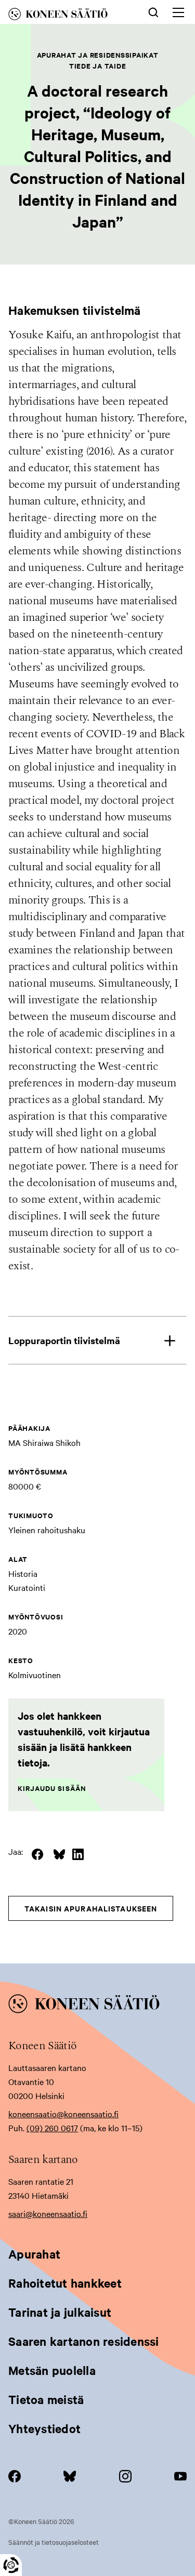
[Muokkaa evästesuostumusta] (11, 2565)
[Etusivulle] (67, 16)
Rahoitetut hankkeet (65, 2283)
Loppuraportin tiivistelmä (64, 1340)
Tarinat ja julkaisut (60, 2312)
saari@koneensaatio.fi (48, 2213)
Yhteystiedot (44, 2428)
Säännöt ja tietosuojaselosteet (54, 2542)
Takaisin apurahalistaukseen (91, 1908)
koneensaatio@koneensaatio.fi (63, 2114)
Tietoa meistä (46, 2399)
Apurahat (34, 2254)
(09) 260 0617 (52, 2128)
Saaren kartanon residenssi (84, 2341)
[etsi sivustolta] (153, 11)
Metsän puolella (52, 2370)
